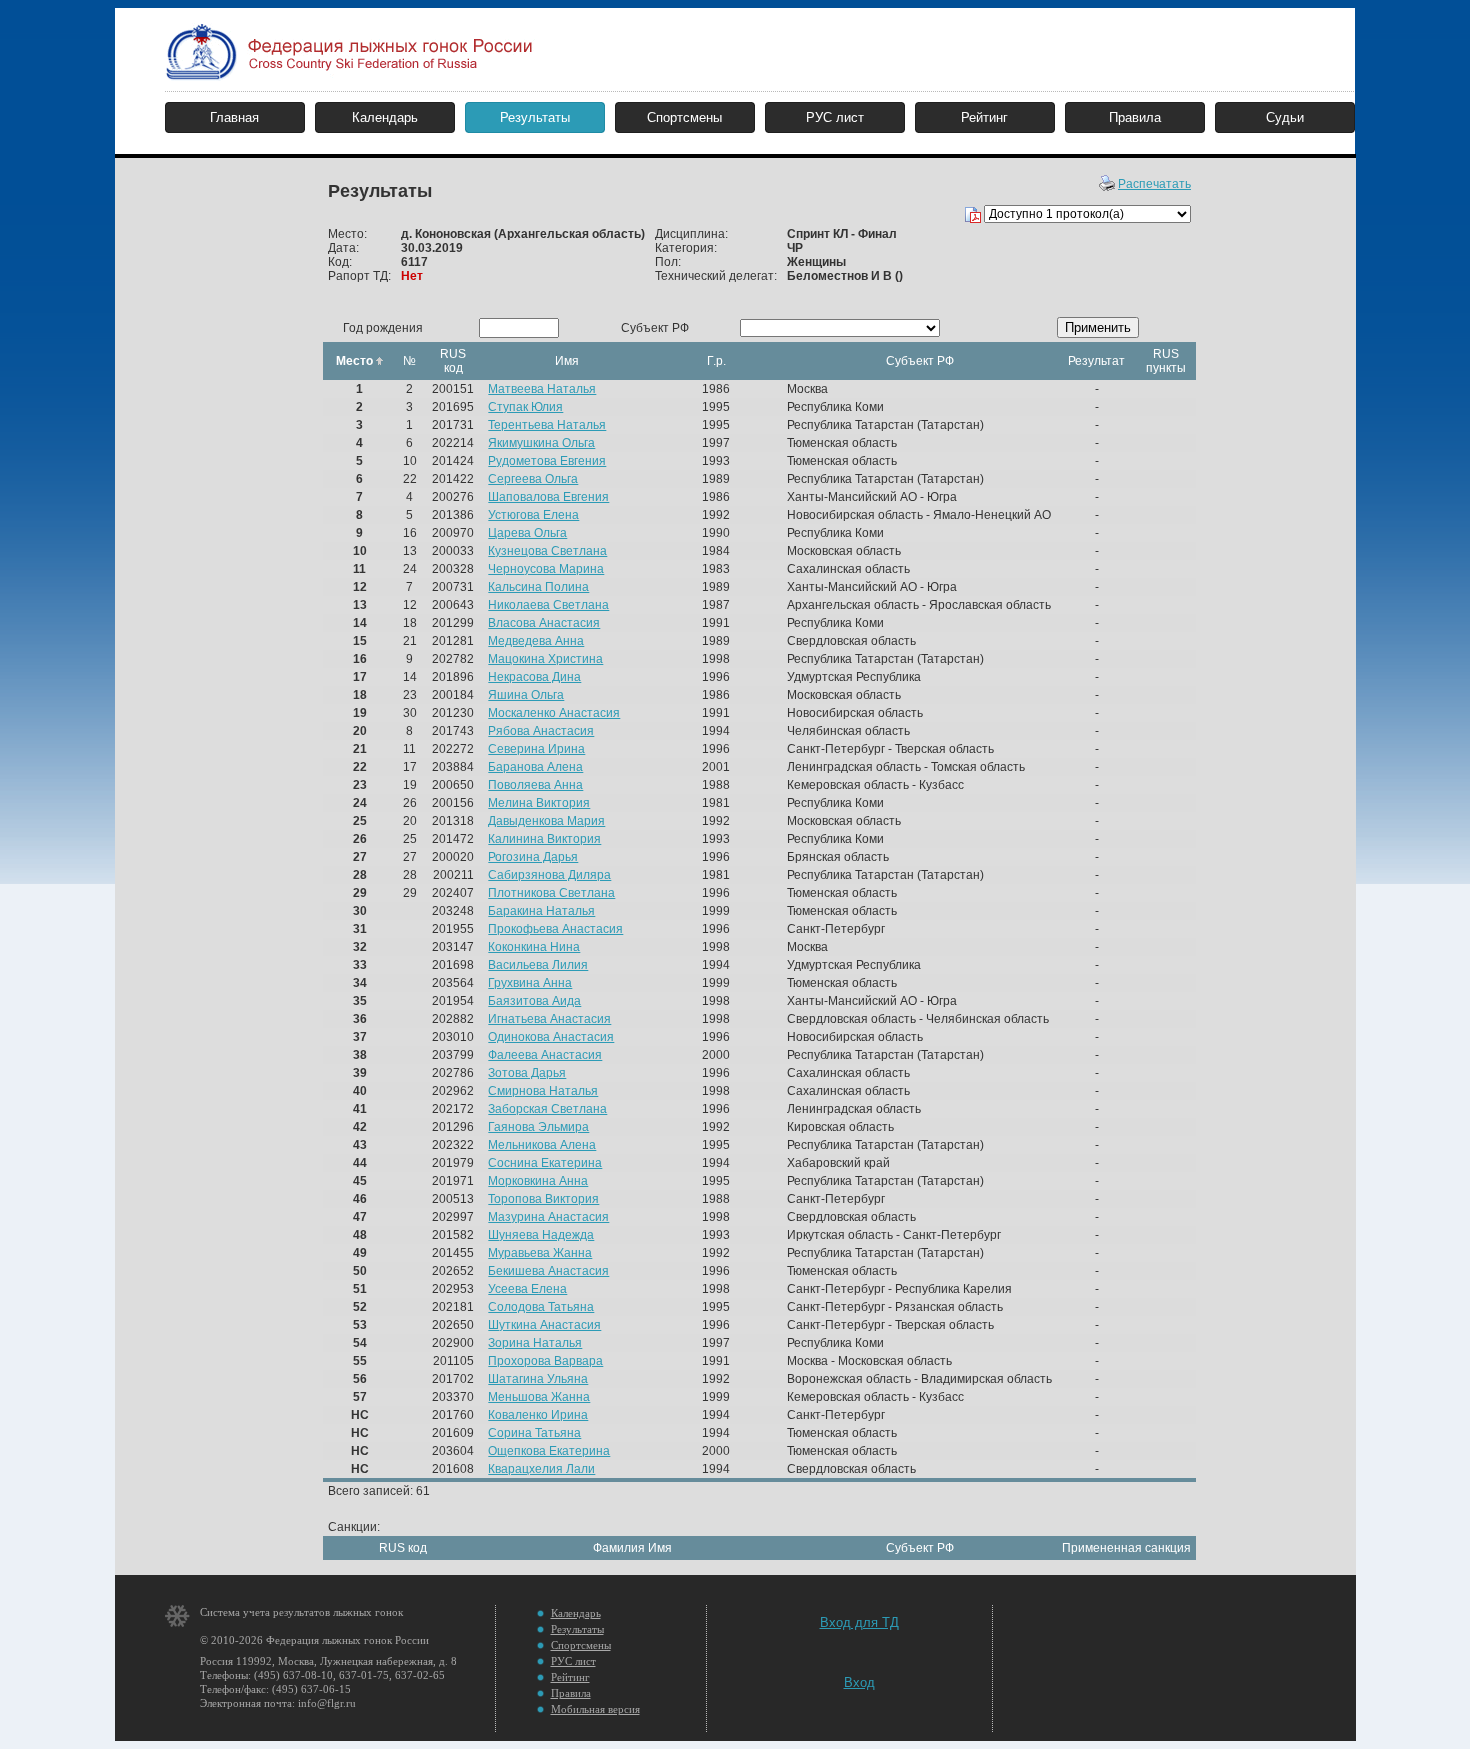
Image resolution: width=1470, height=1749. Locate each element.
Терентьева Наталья (547, 425)
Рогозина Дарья (533, 857)
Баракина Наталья (541, 911)
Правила (1135, 117)
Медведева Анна (536, 641)
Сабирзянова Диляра (549, 875)
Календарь (385, 117)
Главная (234, 117)
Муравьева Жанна (540, 1253)
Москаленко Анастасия (554, 713)
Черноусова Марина (546, 569)
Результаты (535, 117)
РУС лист (835, 117)
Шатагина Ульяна (538, 1379)
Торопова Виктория (543, 1199)
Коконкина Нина (534, 947)
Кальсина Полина (538, 587)
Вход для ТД (859, 1622)
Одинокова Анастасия (551, 1037)
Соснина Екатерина (545, 1163)
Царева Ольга (527, 533)
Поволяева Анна (535, 785)
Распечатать (1154, 184)
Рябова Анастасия (541, 731)
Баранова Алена (535, 767)
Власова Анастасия (544, 623)
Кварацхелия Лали (541, 1469)
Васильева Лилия (538, 965)
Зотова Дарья (527, 1073)
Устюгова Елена (533, 515)
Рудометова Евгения (547, 461)
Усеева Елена (527, 1289)
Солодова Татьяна (541, 1307)
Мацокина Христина (545, 659)
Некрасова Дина (534, 677)
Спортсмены (684, 117)
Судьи (1285, 117)
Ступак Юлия (525, 407)
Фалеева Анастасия (545, 1055)
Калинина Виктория (544, 839)
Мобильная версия (595, 1709)
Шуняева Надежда (541, 1235)
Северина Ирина (536, 749)
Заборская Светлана (547, 1109)
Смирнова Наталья (543, 1091)
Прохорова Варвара (545, 1361)
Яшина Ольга (526, 695)
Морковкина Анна (538, 1181)
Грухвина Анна (530, 983)
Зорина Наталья (535, 1343)
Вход (859, 1682)
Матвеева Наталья (542, 389)
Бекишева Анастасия (548, 1271)
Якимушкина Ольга (541, 443)
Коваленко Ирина (538, 1415)
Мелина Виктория (539, 803)
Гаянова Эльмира (538, 1127)
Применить (1098, 327)
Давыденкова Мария (546, 821)
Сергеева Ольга (533, 479)
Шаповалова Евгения (548, 497)
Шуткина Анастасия (544, 1325)
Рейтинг (984, 117)
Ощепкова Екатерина (549, 1451)
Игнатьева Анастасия (549, 1019)
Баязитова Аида (534, 1001)
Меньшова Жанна (539, 1397)
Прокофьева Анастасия (555, 929)
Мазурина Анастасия (548, 1217)
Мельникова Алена (542, 1145)
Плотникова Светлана (551, 893)
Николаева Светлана (548, 605)
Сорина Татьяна (534, 1433)
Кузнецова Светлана (547, 551)
